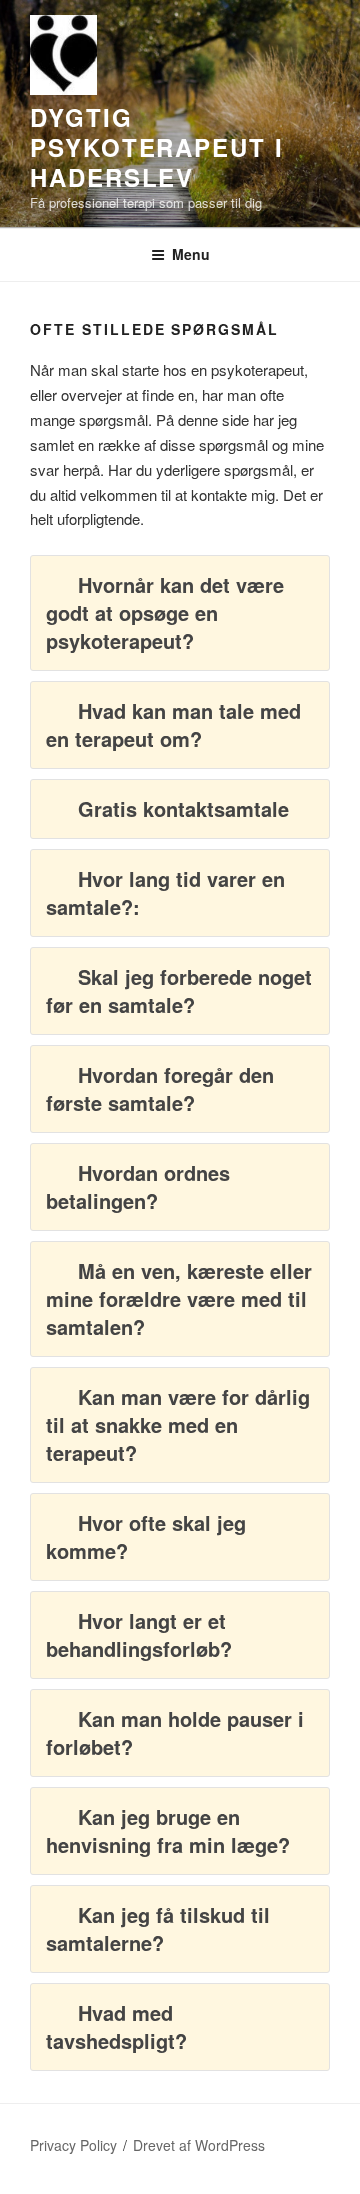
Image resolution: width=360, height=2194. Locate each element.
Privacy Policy (73, 2145)
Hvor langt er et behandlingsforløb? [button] (139, 1634)
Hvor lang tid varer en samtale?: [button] (165, 892)
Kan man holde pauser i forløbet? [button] (175, 1732)
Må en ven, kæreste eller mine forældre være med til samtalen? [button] (179, 1298)
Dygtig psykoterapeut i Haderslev (157, 147)
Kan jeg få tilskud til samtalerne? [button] (158, 1928)
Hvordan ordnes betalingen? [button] (138, 1186)
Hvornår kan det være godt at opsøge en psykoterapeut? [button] (165, 612)
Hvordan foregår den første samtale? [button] (160, 1088)
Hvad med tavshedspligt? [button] (116, 2026)
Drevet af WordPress (199, 2145)
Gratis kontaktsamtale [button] (183, 808)
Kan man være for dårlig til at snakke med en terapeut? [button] (178, 1424)
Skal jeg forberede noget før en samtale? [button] (179, 990)
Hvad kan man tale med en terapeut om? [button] (173, 724)
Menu (191, 254)
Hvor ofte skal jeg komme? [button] (146, 1536)
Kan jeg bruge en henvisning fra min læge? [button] (168, 1830)
